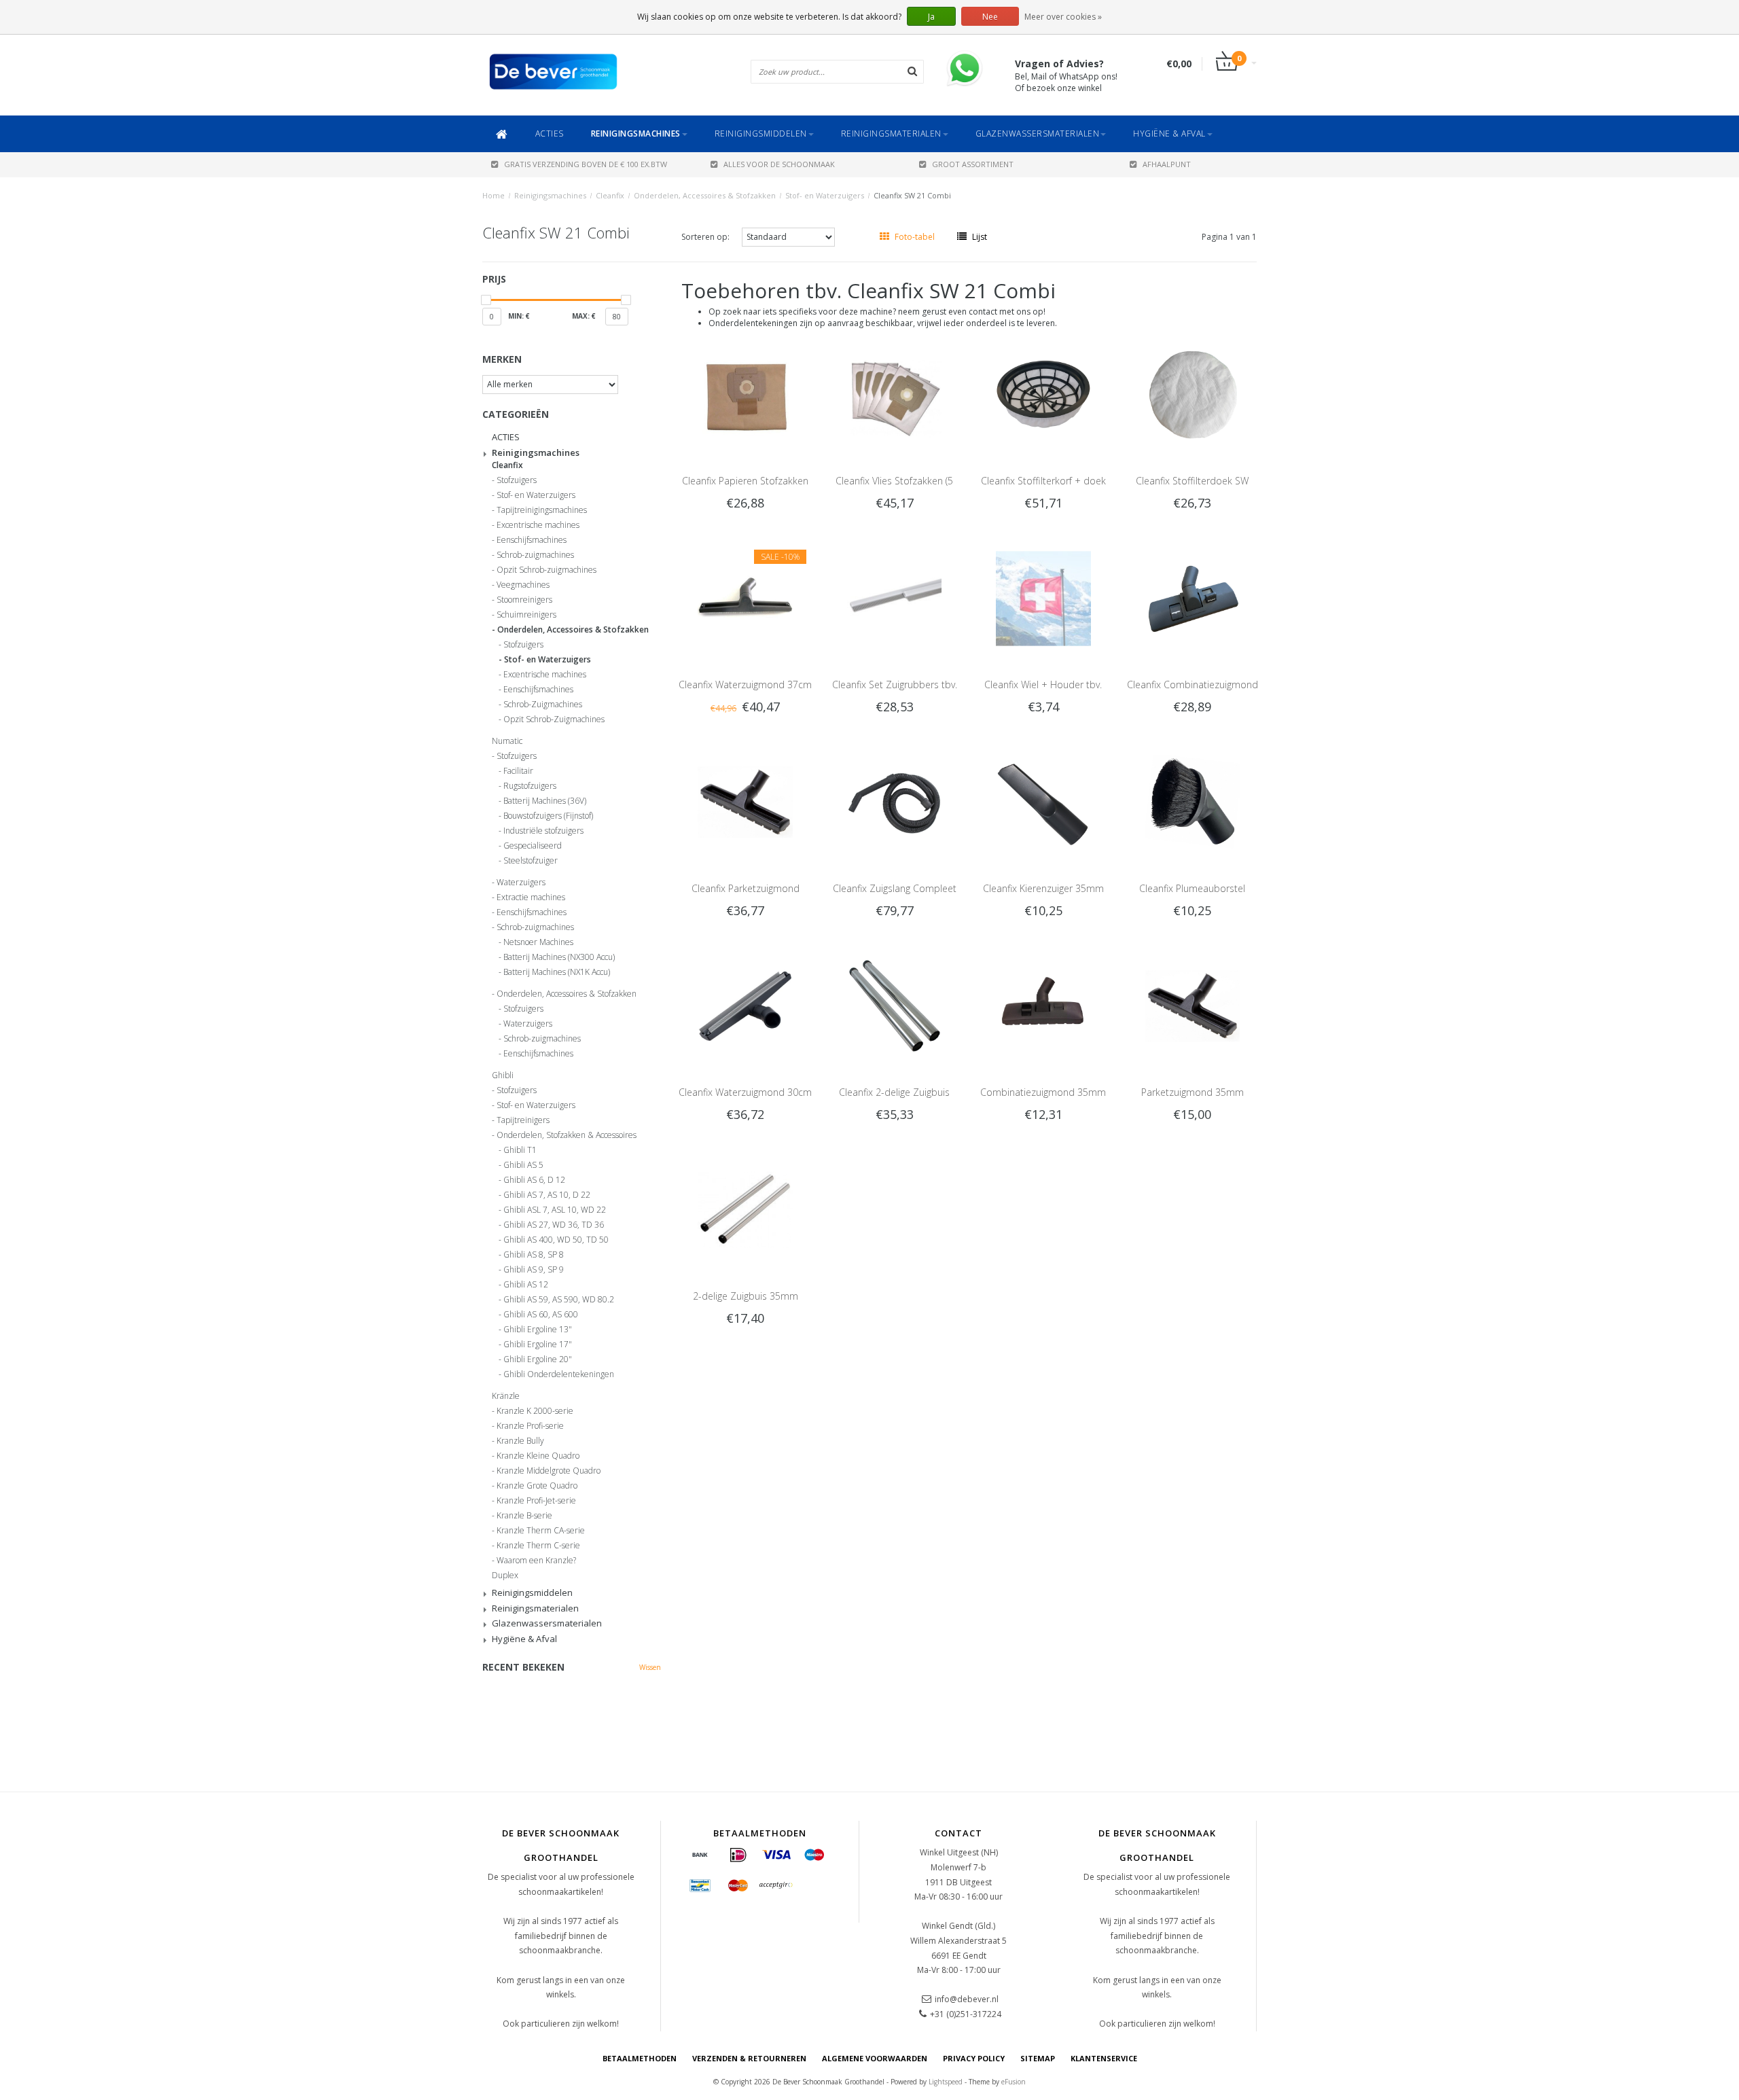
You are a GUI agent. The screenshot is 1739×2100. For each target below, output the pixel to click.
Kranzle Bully (520, 1441)
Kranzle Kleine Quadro (538, 1456)
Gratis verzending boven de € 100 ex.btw (586, 164)
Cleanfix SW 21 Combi (912, 195)
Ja (931, 17)
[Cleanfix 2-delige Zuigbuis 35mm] (895, 1005)
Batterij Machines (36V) (545, 801)
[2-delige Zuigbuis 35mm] (745, 1209)
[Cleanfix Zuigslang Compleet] (895, 801)
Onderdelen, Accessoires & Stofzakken (705, 195)
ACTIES (550, 134)
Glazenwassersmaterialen (1038, 134)
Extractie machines (531, 897)
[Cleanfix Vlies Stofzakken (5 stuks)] (895, 394)
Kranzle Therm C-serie (538, 1546)
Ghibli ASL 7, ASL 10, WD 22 (555, 1210)
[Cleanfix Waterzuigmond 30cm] (745, 1005)
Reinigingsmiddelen (761, 134)
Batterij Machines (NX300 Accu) (559, 957)
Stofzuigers (517, 480)
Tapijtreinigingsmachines (542, 510)
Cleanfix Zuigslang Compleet (895, 888)
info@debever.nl (967, 1999)
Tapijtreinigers (523, 1120)
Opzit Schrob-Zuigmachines (554, 719)
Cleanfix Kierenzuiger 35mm (1043, 888)
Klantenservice (1104, 2058)
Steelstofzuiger (531, 861)
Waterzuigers (521, 883)
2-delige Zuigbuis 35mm (746, 1296)
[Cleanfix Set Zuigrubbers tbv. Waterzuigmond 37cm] (895, 598)
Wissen (650, 1667)
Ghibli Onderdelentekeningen (559, 1374)
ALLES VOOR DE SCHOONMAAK (779, 164)
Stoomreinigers (524, 600)
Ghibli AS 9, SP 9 (534, 1270)
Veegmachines (523, 585)
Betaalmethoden (640, 2058)
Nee (990, 17)
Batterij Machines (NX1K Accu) (557, 972)
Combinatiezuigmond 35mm (1043, 1092)
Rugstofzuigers (530, 786)
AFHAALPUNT (1167, 164)
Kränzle (506, 1396)
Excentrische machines (538, 525)
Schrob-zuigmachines (535, 555)
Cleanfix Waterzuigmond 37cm (745, 684)
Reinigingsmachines (636, 134)
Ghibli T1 (520, 1150)
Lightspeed (946, 2082)
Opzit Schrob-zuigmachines (546, 570)
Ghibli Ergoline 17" (538, 1345)
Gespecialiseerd (533, 846)
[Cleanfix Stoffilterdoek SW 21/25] (1193, 394)
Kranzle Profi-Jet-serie (536, 1501)
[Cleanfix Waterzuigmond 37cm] (745, 598)
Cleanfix (610, 195)
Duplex (505, 1576)
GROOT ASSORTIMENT (973, 164)
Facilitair (518, 771)
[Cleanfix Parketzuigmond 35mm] (745, 801)
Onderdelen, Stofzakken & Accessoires (567, 1135)
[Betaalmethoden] (700, 1855)
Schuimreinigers (526, 615)
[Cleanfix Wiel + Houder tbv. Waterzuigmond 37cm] (1043, 598)
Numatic (507, 741)
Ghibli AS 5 (523, 1165)
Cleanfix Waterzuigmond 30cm (745, 1092)
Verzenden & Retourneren (749, 2058)
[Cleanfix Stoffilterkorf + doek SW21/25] (1043, 394)
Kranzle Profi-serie (530, 1426)
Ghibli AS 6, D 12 (534, 1180)
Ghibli (503, 1075)
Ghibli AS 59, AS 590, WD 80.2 (559, 1300)
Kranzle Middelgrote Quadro (549, 1471)
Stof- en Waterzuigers (825, 195)
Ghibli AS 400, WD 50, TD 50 (556, 1240)
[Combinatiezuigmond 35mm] (1043, 1005)
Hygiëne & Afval (1169, 134)
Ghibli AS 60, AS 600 (541, 1315)
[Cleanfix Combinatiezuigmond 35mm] (1193, 598)
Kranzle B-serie (524, 1516)
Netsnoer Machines (538, 942)
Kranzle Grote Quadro (537, 1486)
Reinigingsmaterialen (891, 134)
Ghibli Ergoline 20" (538, 1359)
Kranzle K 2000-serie (535, 1411)
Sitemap (1038, 2058)
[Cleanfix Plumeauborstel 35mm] (1193, 801)
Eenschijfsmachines (532, 540)
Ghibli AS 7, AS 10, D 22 (547, 1195)
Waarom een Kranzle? (536, 1561)
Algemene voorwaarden (875, 2058)
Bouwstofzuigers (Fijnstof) (548, 816)
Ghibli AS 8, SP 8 (534, 1255)
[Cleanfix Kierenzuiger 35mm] (1043, 801)
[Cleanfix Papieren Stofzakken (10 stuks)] (745, 394)
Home (494, 195)
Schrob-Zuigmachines (543, 705)
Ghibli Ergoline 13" (538, 1330)
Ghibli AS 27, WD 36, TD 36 (554, 1225)
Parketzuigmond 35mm (1193, 1092)
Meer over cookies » (1063, 17)
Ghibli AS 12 (526, 1285)
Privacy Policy (974, 2058)
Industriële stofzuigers (543, 831)
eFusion (1014, 2082)
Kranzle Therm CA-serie (541, 1531)
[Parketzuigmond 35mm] (1193, 1005)
